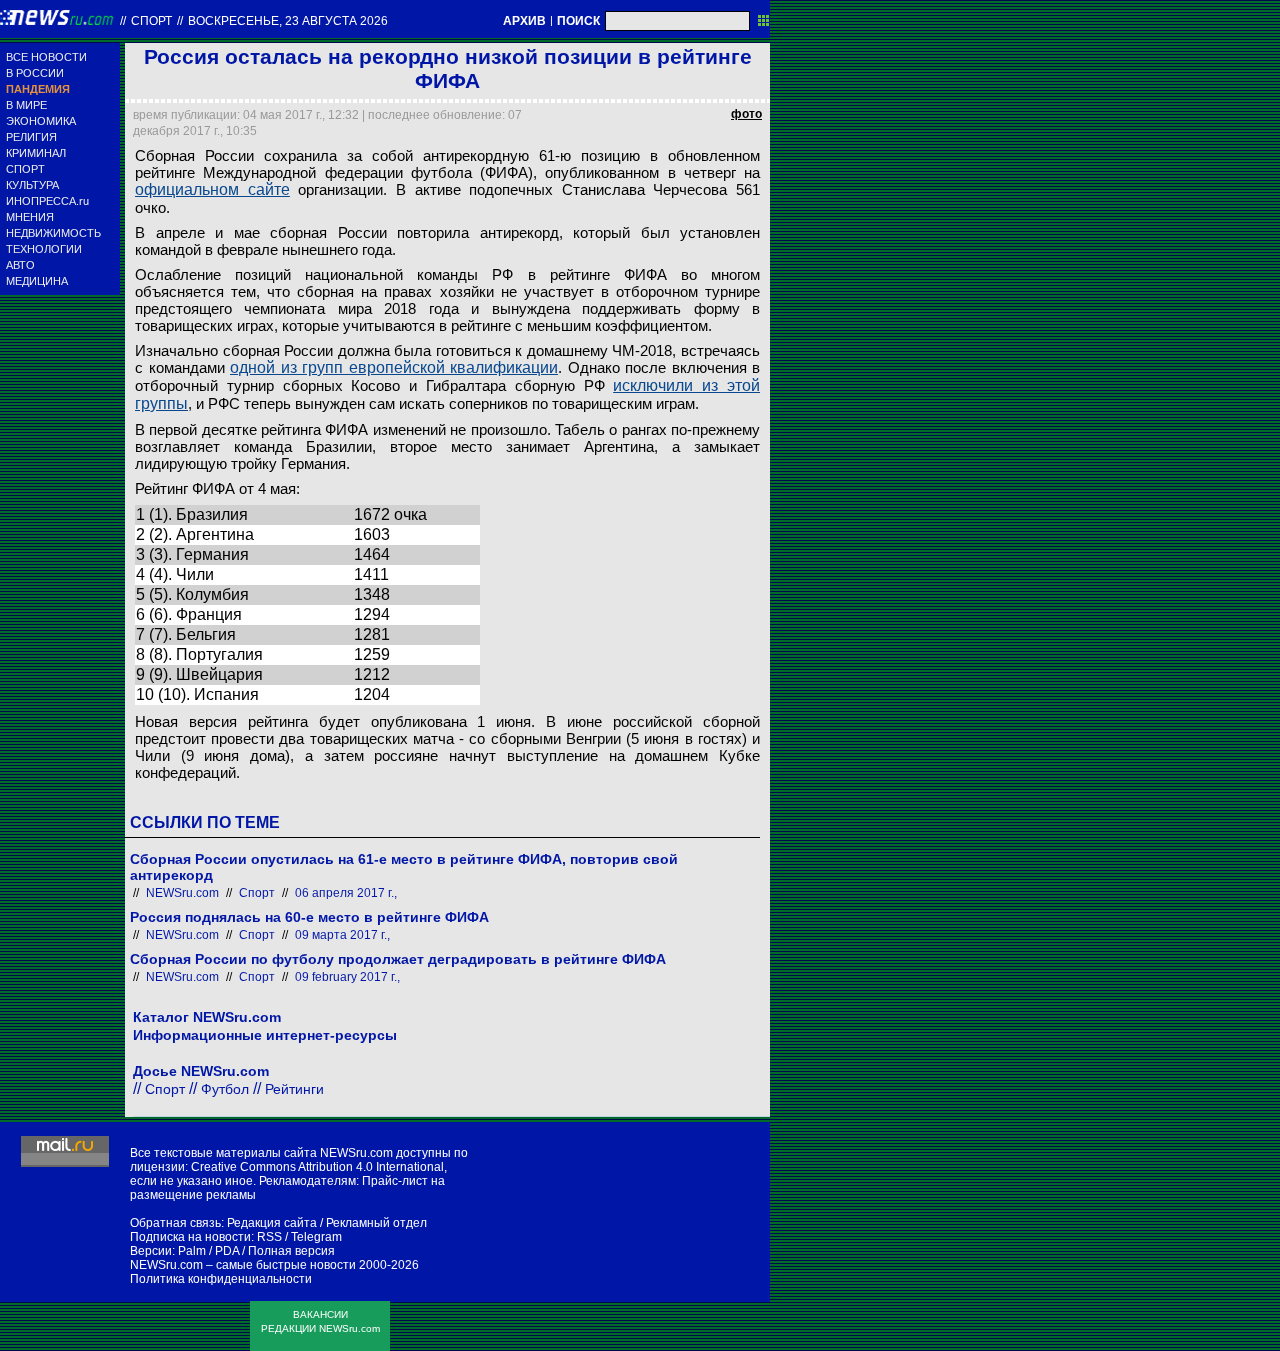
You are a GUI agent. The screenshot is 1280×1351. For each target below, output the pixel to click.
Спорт (151, 21)
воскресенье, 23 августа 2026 (288, 21)
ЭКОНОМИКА (41, 121)
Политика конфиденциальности (221, 1279)
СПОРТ (25, 169)
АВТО (20, 265)
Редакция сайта (272, 1223)
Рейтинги (294, 1089)
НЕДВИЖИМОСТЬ (53, 233)
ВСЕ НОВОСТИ (46, 57)
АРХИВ (524, 21)
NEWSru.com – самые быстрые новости (243, 1265)
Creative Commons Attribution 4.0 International (317, 1167)
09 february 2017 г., (347, 977)
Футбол (225, 1089)
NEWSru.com (182, 893)
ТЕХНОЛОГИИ (44, 249)
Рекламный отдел (376, 1223)
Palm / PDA (208, 1251)
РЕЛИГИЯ (31, 137)
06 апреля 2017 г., (346, 893)
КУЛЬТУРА (32, 185)
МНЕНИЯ (30, 217)
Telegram (316, 1237)
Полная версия (291, 1251)
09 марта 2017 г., (342, 935)
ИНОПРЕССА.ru (47, 201)
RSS (269, 1237)
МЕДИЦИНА (37, 281)
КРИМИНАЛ (36, 153)
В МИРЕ (26, 105)
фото (746, 114)
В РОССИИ (35, 73)
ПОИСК (578, 21)
